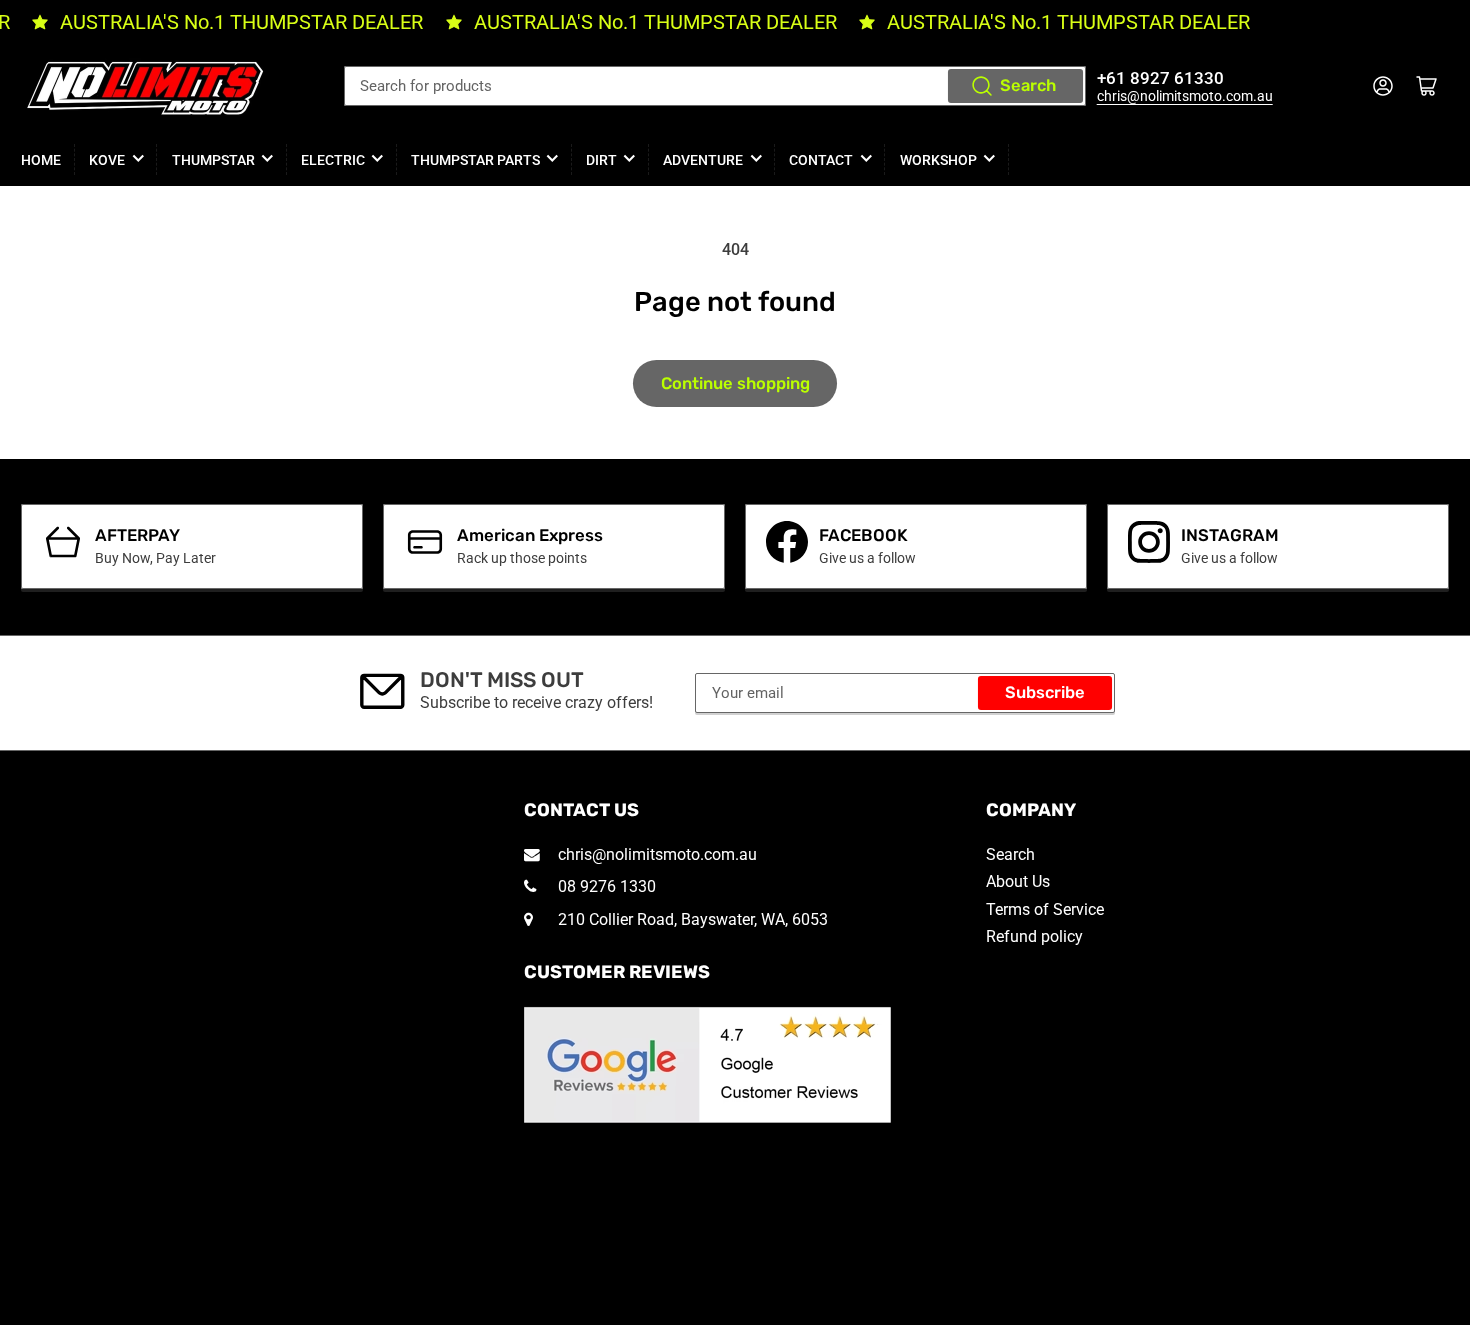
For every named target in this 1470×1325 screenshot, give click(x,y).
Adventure (703, 160)
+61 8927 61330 (1160, 78)
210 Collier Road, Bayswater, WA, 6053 (691, 919)
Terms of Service (1045, 909)
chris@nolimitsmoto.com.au (1185, 96)
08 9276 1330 (605, 886)
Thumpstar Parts (475, 160)
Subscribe (1045, 692)
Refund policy (1034, 936)
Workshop (938, 160)
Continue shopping (735, 383)
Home (41, 160)
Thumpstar (213, 160)
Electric (333, 160)
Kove (107, 160)
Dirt (601, 160)
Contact (821, 160)
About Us (1018, 881)
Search (1028, 85)
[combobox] (715, 86)
